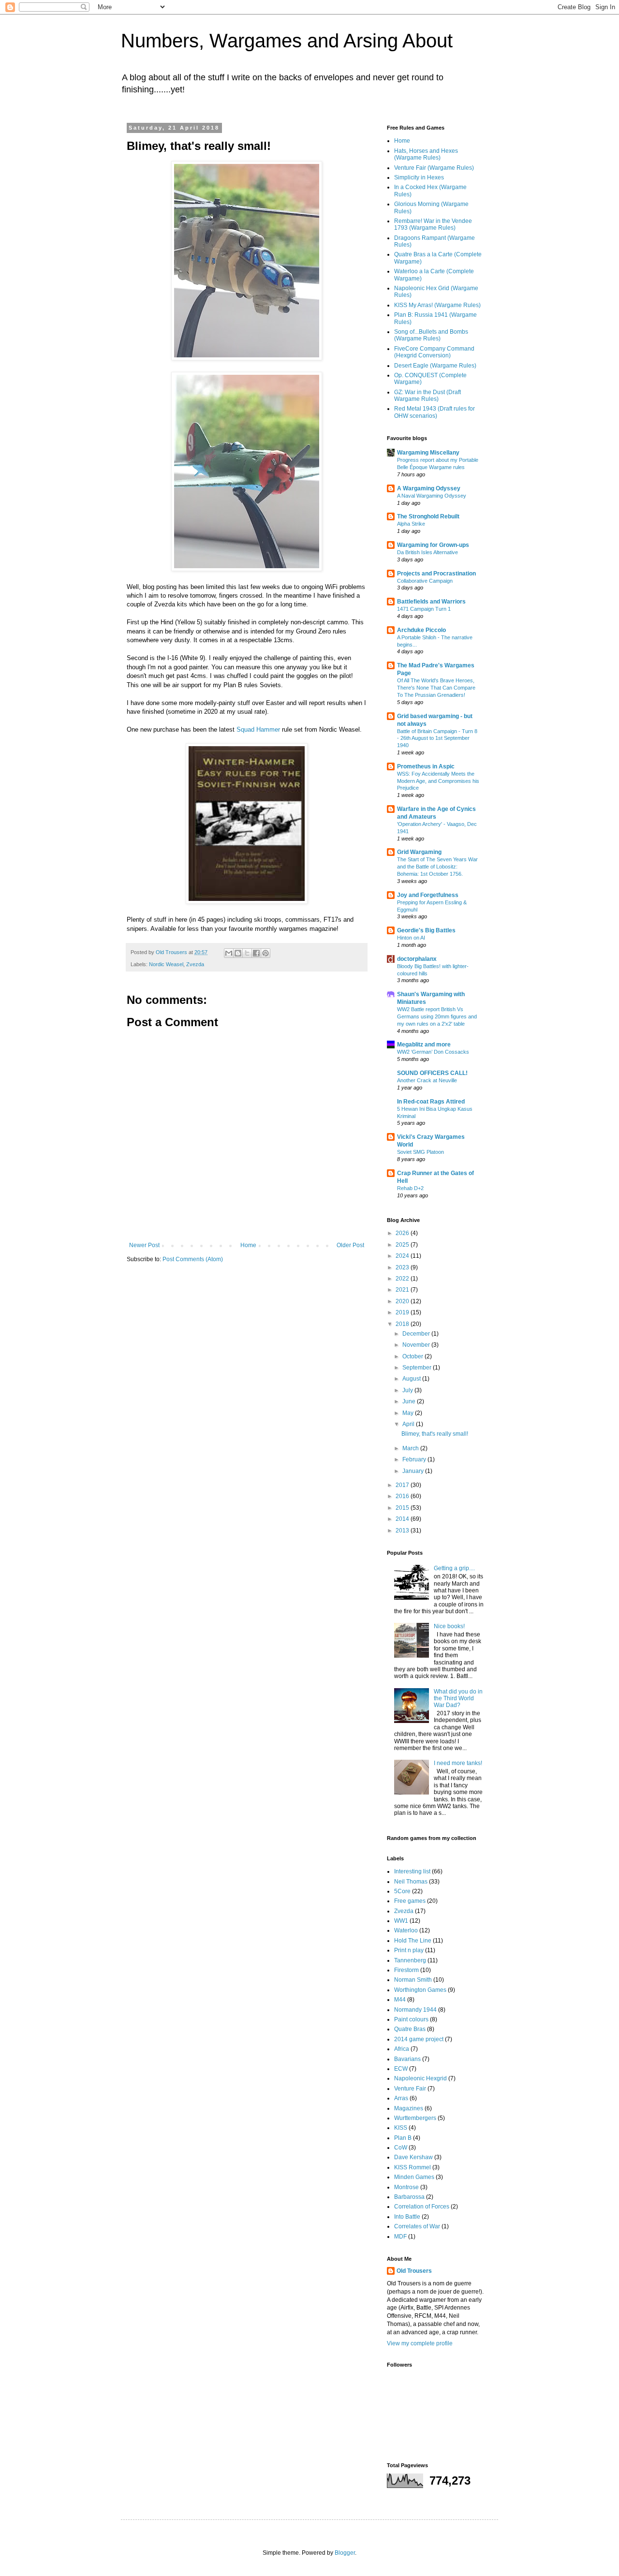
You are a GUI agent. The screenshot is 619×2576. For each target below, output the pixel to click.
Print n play (409, 1950)
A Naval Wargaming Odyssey (432, 496)
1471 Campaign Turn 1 (424, 609)
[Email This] (229, 953)
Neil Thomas (411, 1882)
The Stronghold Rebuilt (428, 516)
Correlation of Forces (422, 2207)
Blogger (345, 2553)
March (411, 1448)
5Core (402, 1891)
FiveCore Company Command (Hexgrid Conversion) (434, 352)
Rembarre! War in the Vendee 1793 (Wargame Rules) (433, 224)
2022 (403, 1279)
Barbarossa (409, 2197)
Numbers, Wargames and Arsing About (287, 41)
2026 (403, 1233)
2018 (403, 1324)
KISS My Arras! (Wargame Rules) (437, 305)
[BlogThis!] (238, 953)
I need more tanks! (458, 1763)
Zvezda (195, 964)
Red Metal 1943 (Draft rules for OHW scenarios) (435, 412)
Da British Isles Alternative (427, 552)
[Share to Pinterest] (265, 953)
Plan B (403, 2138)
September (418, 1368)
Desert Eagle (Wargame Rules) (435, 366)
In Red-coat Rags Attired (431, 1102)
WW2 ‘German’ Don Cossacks (433, 1052)
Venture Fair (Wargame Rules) (434, 168)
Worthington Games (420, 1990)
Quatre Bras (410, 2029)
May (409, 1413)
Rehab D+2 (410, 1188)
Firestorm (406, 1970)
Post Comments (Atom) (193, 1259)
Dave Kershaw (413, 2157)
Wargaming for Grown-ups (433, 545)
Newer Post (144, 1245)
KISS (401, 2128)
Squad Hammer (258, 729)
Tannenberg (410, 1960)
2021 (403, 1290)
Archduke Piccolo (421, 630)
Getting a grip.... (454, 1568)
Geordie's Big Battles (426, 930)
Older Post (350, 1245)
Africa (402, 2049)
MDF (400, 2237)
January (414, 1471)
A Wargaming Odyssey (429, 488)
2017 (403, 1485)
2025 (403, 1245)
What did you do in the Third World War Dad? (458, 1699)
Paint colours (411, 2019)
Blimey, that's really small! (435, 1434)
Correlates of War (417, 2226)
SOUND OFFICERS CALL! (432, 1073)
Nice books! (449, 1626)
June (410, 1401)
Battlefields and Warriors (431, 602)
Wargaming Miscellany (428, 453)
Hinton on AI (411, 938)
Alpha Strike (411, 524)
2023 (403, 1267)
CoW (401, 2148)
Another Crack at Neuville (427, 1080)
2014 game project (419, 2039)
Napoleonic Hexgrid (420, 2078)
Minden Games (414, 2177)
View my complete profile (420, 2343)
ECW (401, 2069)
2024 (403, 1256)
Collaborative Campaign (425, 581)
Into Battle (407, 2217)
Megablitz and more (424, 1045)
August (412, 1379)
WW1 (401, 1921)
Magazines (409, 2108)
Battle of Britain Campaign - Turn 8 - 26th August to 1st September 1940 (437, 738)
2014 (403, 1519)
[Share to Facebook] (256, 953)
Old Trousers (414, 2271)
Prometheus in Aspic (426, 766)
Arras (401, 2098)
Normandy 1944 (415, 2010)
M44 (400, 2000)
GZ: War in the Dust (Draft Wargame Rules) (427, 396)
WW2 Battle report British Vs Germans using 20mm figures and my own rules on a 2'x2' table (437, 1016)
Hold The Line (413, 1941)
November (417, 1345)
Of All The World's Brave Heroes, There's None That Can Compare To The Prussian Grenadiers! (436, 688)
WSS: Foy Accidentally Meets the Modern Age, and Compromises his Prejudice (438, 781)
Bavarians (407, 2059)
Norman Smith (413, 1980)
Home (248, 1245)
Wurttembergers (415, 2118)
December (417, 1334)
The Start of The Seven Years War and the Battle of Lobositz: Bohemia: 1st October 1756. (437, 867)
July (408, 1390)
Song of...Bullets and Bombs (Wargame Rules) (431, 335)
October (413, 1356)
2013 (403, 1531)
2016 (403, 1496)
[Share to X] (247, 953)
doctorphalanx (417, 959)
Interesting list (412, 1871)
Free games (410, 1901)
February (415, 1459)
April (409, 1424)
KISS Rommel (413, 2167)
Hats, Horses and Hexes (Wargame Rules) (426, 154)
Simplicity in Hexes (419, 177)
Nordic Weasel (166, 964)
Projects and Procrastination (436, 574)
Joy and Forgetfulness (428, 895)
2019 (403, 1312)
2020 (403, 1301)
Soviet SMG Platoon (420, 1152)
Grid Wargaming (419, 852)
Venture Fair (410, 2089)
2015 (403, 1508)
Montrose (406, 2187)
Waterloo (406, 1930)
